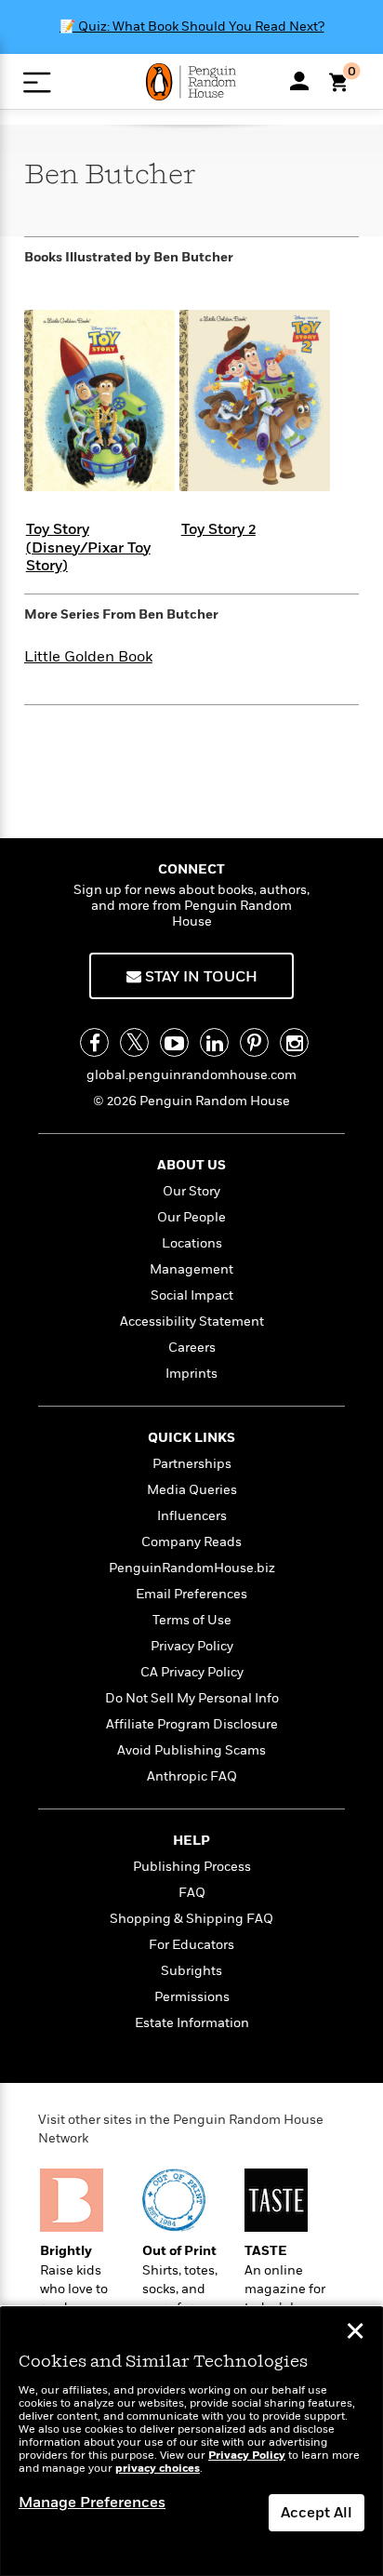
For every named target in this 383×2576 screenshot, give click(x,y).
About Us (191, 1165)
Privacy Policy (192, 1646)
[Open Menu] (37, 82)
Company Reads (191, 1542)
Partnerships (192, 1464)
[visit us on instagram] (294, 1042)
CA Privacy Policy (192, 1672)
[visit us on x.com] (134, 1042)
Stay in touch (199, 977)
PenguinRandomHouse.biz (192, 1568)
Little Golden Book (88, 657)
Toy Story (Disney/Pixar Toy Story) (88, 547)
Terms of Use (192, 1620)
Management (191, 1269)
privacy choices (158, 2469)
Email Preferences (191, 1594)
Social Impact (192, 1295)
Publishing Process (192, 1867)
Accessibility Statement (192, 1321)
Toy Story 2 (218, 529)
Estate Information (192, 2023)
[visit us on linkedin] (214, 1042)
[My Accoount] (299, 81)
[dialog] (191, 2442)
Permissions (192, 1997)
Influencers (192, 1516)
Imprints (191, 1374)
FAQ (192, 1893)
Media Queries (192, 1490)
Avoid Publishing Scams (191, 1750)
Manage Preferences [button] (92, 2503)
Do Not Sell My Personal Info (192, 1698)
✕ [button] (355, 2333)
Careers (192, 1348)
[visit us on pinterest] (254, 1042)
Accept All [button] (317, 2513)
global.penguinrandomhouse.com (191, 1075)
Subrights (191, 1971)
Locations (192, 1243)
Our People (191, 1217)
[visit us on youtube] (174, 1042)
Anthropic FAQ (192, 1776)
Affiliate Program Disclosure (192, 1724)
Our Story (191, 1191)
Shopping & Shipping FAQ (191, 1919)
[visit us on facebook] (94, 1042)
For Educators (191, 1945)
